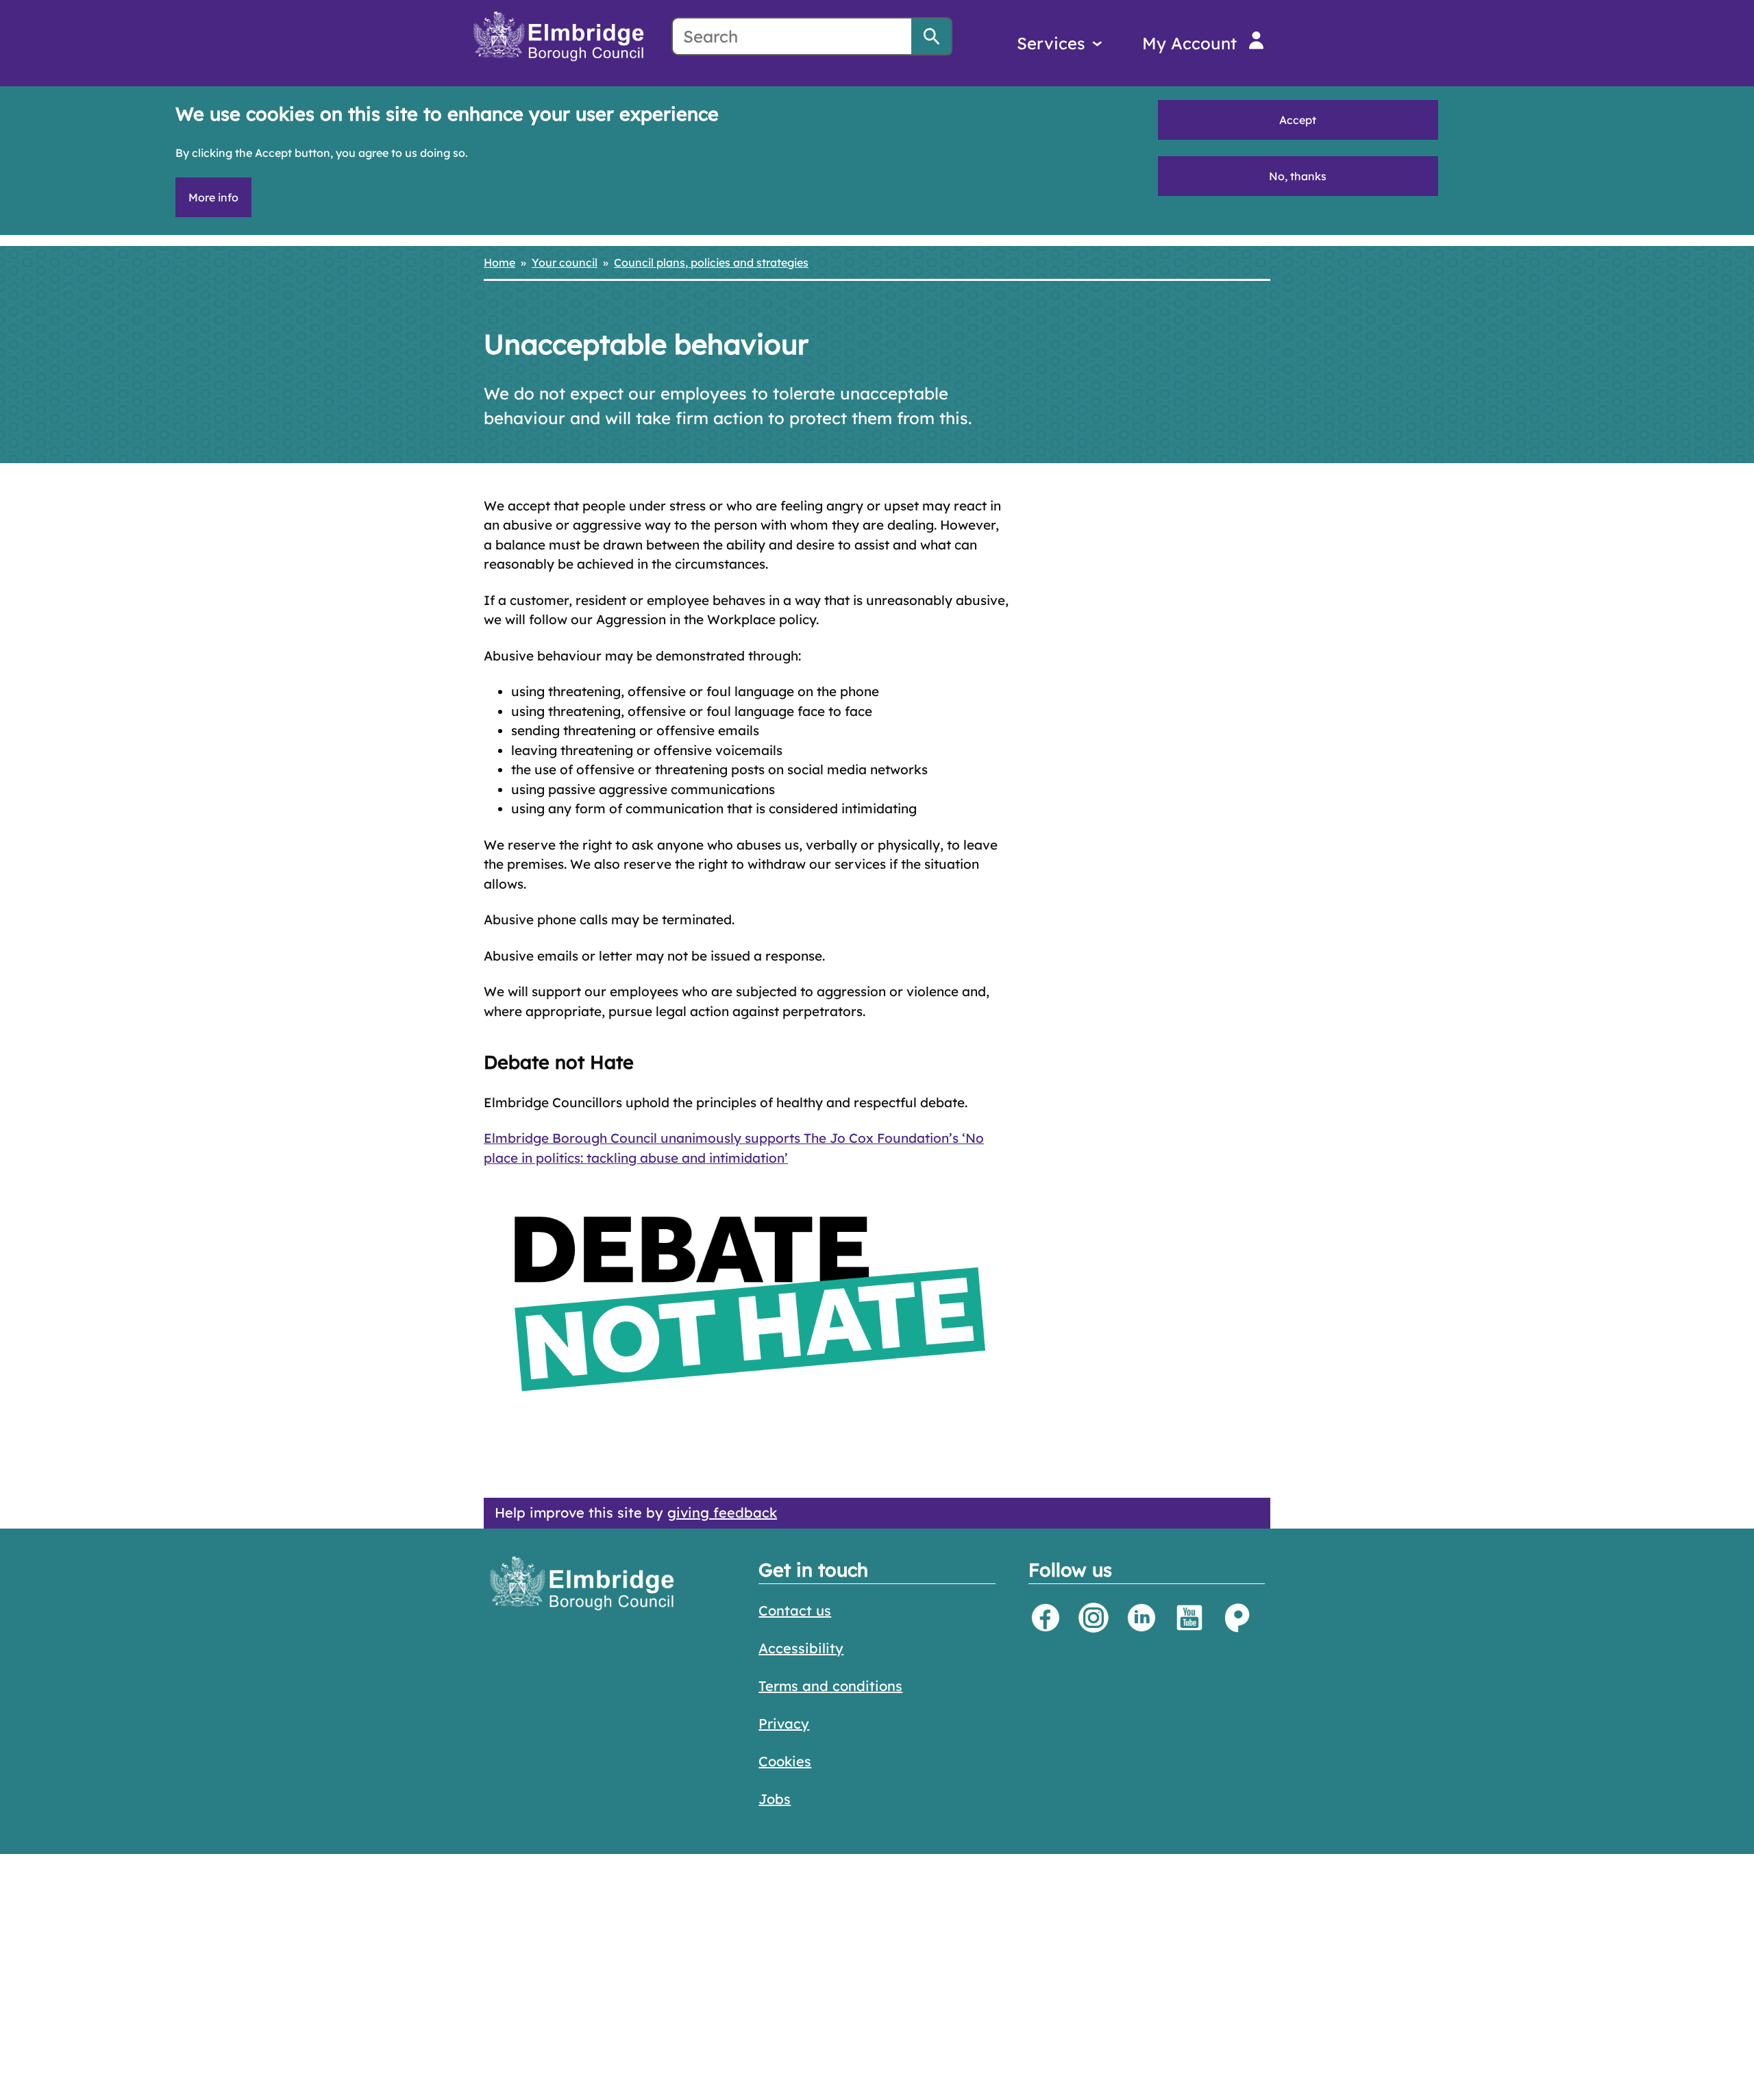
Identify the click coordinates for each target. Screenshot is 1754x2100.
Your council (565, 262)
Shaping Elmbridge (1237, 1618)
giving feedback (722, 1512)
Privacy (784, 1724)
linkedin (1141, 1618)
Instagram (1094, 1618)
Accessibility (801, 1648)
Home (499, 262)
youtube (1189, 1618)
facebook (1046, 1618)
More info (213, 197)
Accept (1298, 120)
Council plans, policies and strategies (711, 262)
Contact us (795, 1610)
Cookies (785, 1761)
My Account (1189, 43)
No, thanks (1298, 176)
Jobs (775, 1799)
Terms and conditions (830, 1686)
